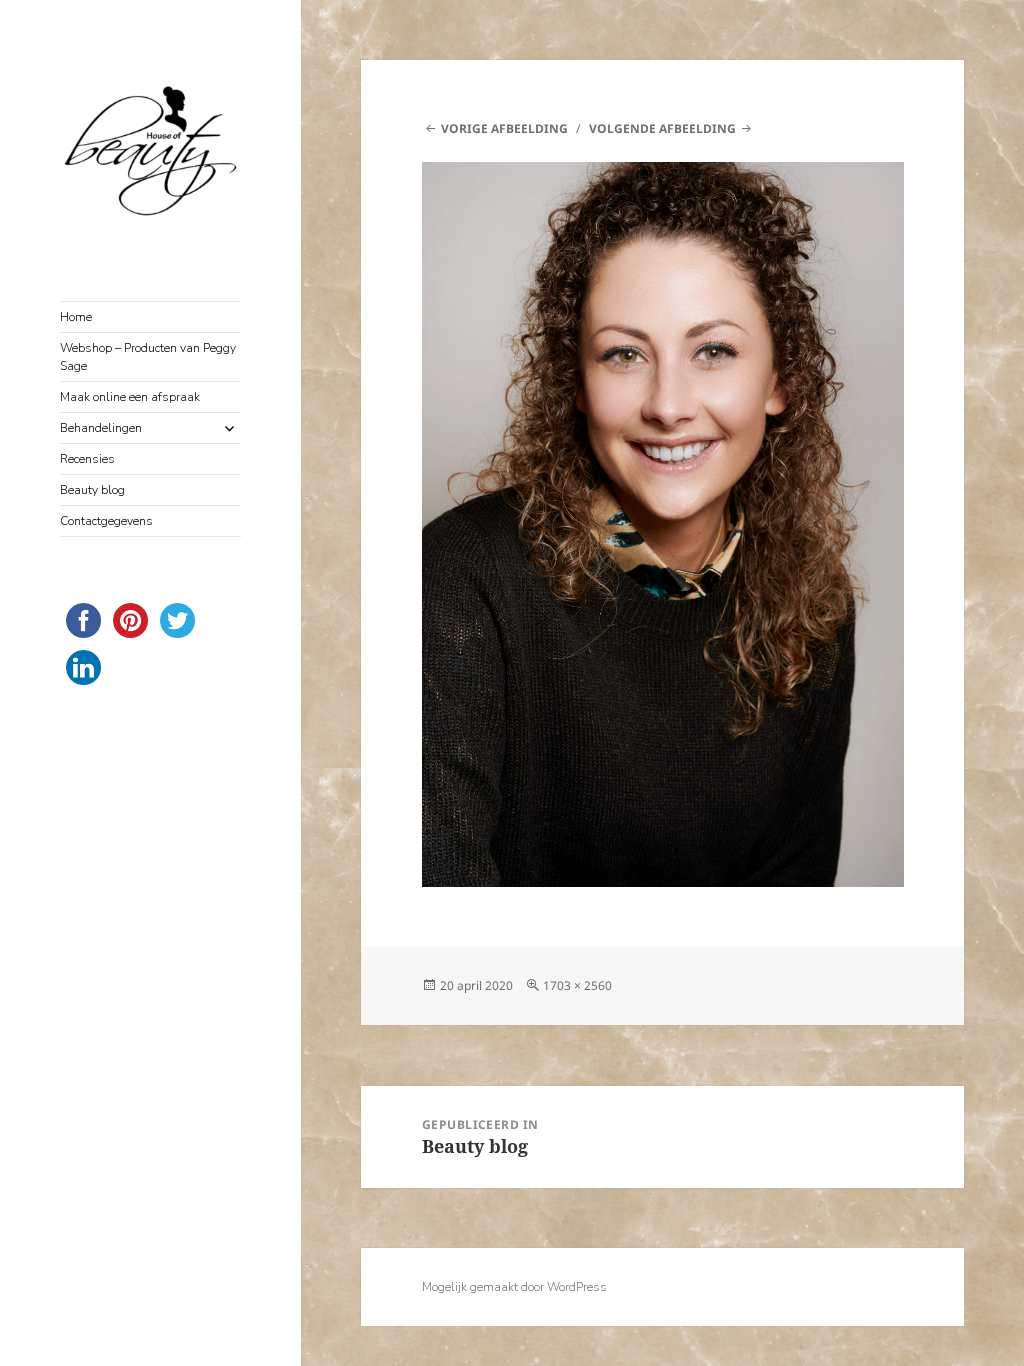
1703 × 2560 (577, 985)
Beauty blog (92, 490)
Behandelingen (101, 428)
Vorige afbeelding (504, 128)
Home (76, 317)
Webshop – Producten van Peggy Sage (148, 357)
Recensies (87, 459)
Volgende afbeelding (662, 128)
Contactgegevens (106, 521)
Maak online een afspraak (130, 397)
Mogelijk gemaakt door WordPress (514, 1287)
